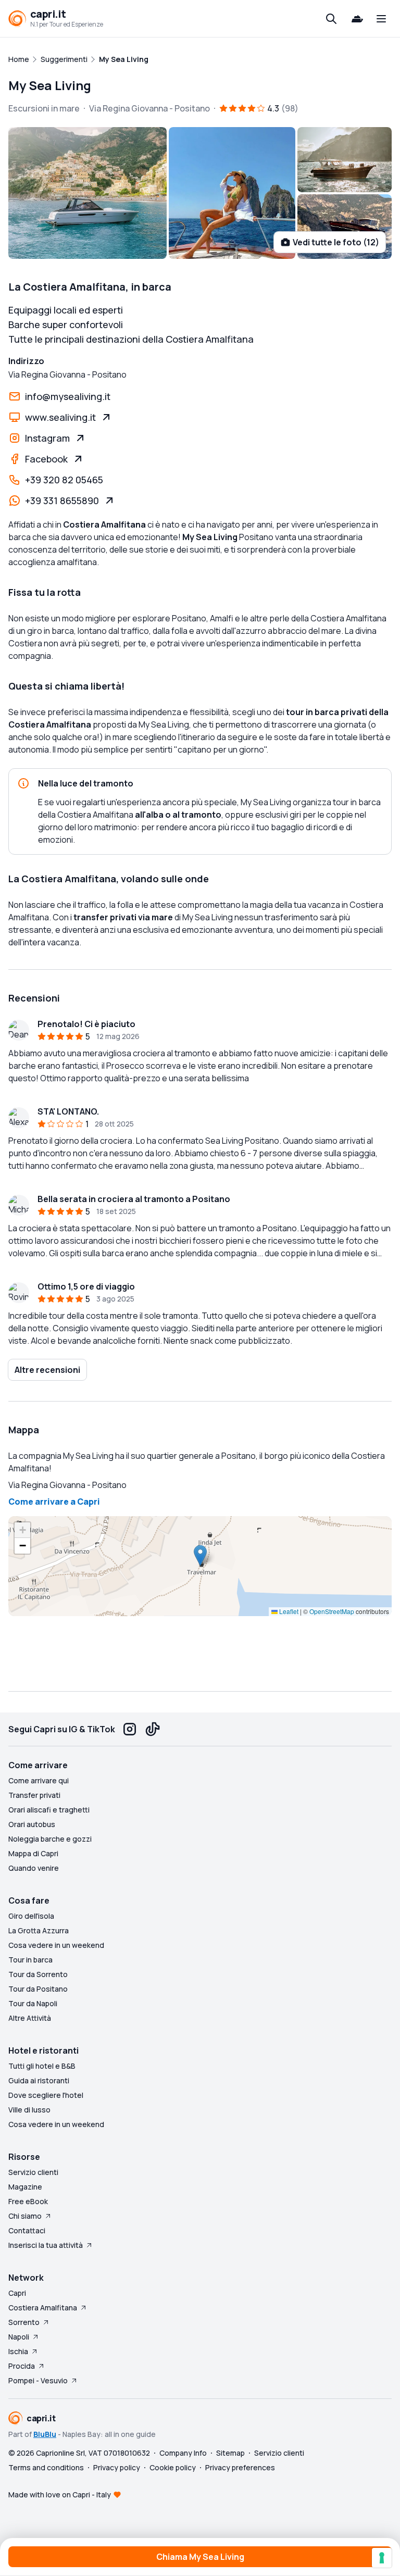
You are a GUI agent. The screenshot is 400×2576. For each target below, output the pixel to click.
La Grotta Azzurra (39, 1930)
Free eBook (28, 2201)
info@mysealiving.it (68, 396)
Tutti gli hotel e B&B (42, 2066)
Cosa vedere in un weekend (56, 1945)
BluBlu (45, 2434)
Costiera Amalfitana (43, 2308)
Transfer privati (34, 1795)
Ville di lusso (29, 2110)
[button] (200, 1555)
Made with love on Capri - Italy (60, 2494)
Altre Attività (30, 2018)
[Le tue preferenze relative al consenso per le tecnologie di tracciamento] (382, 2558)
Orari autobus (32, 1824)
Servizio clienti (33, 2172)
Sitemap (230, 2453)
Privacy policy (117, 2467)
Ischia (18, 2351)
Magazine (25, 2187)
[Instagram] (130, 1729)
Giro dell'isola (31, 1916)
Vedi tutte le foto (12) (336, 242)
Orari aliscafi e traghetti (49, 1810)
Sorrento (24, 2322)
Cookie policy (173, 2467)
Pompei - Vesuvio (38, 2380)
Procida (22, 2366)
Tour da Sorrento (38, 1974)
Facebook (46, 459)
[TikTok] (153, 1729)
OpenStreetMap (332, 1611)
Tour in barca (30, 1960)
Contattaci (27, 2230)
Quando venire (34, 1868)
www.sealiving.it (60, 417)
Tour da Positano (38, 1989)
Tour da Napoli (33, 2003)
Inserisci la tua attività (46, 2245)
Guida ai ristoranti (39, 2080)
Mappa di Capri (33, 1853)
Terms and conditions (46, 2467)
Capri (17, 2293)
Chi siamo (25, 2216)
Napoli (19, 2337)
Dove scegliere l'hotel (46, 2095)
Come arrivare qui (39, 1780)
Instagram (47, 438)
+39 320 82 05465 (64, 480)
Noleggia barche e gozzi (50, 1839)
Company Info (183, 2453)
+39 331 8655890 (62, 501)
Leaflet (288, 1611)
